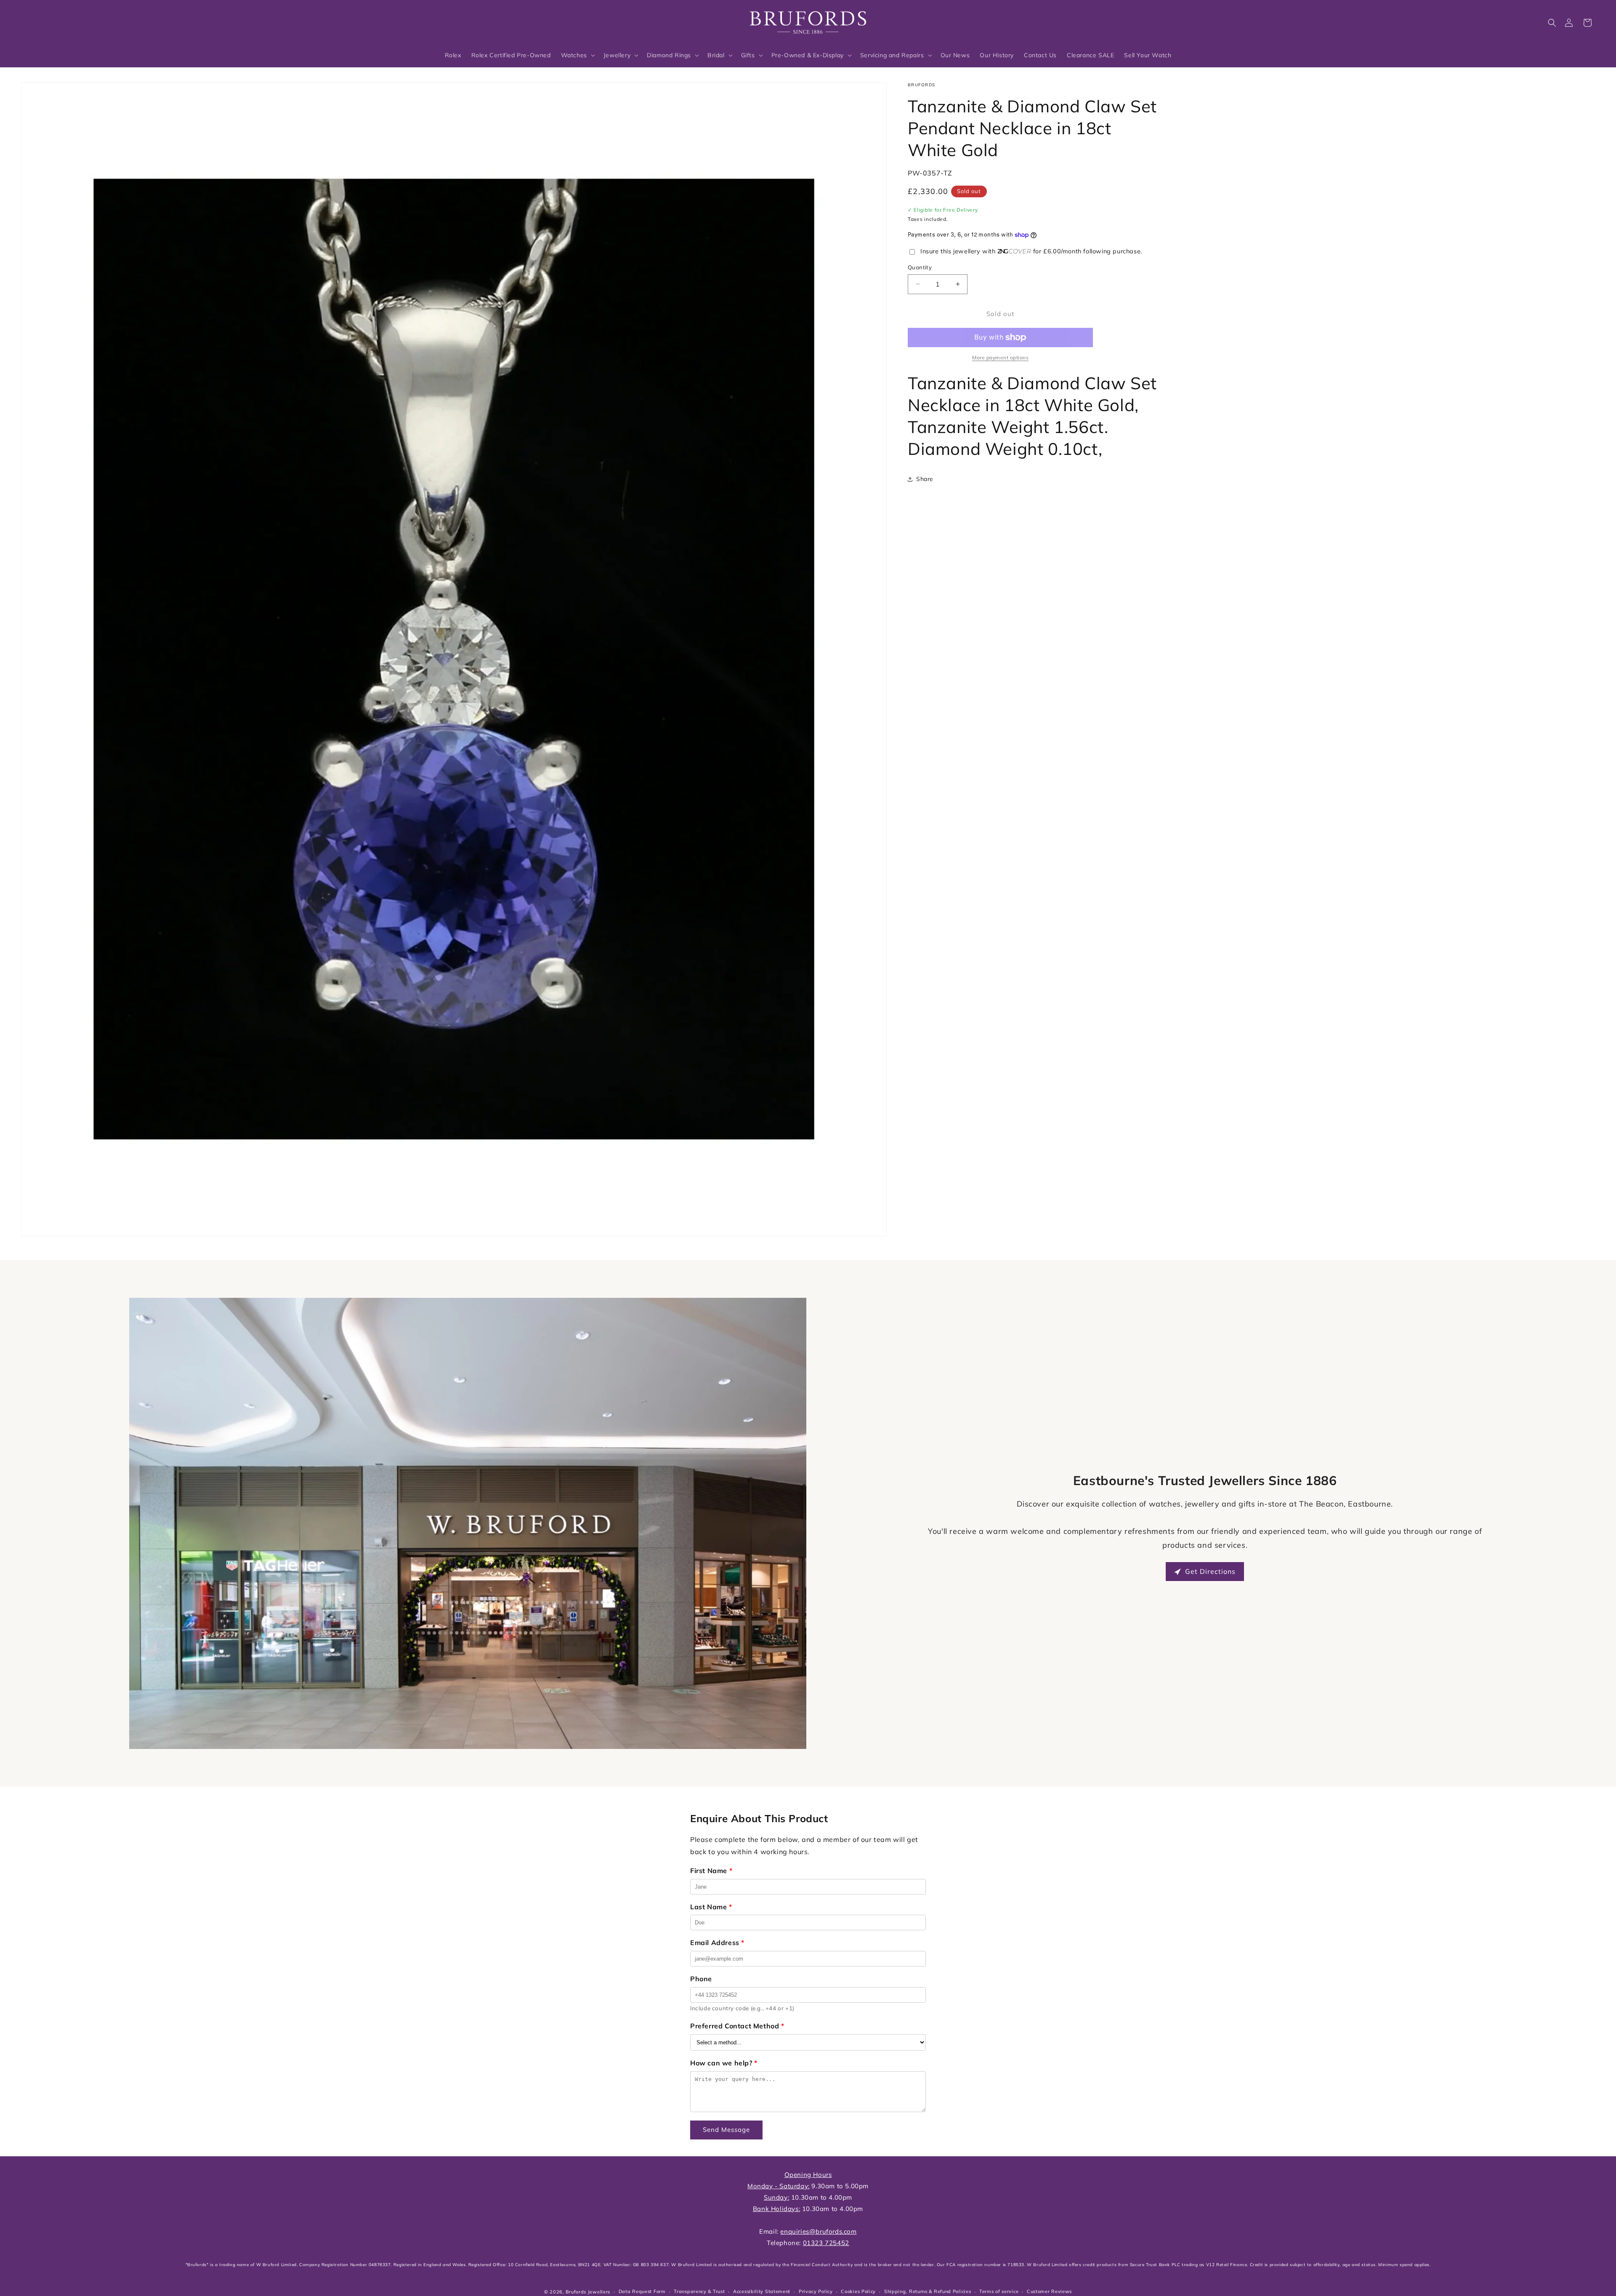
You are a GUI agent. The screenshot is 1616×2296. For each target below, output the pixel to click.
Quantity (920, 267)
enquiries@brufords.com (818, 2231)
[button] (1552, 23)
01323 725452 (826, 2243)
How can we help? (724, 2063)
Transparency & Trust (699, 2291)
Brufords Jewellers (588, 2292)
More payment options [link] (1000, 357)
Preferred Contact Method (737, 2026)
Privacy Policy (816, 2291)
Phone (701, 1979)
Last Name (711, 1907)
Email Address (717, 1943)
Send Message (726, 2130)
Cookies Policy (858, 2291)
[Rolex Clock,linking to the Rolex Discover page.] (53, 21)
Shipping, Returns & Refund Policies (928, 2291)
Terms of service (999, 2291)
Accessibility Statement (762, 2291)
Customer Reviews (1049, 2291)
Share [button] (925, 479)
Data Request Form (642, 2291)
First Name (711, 1871)
